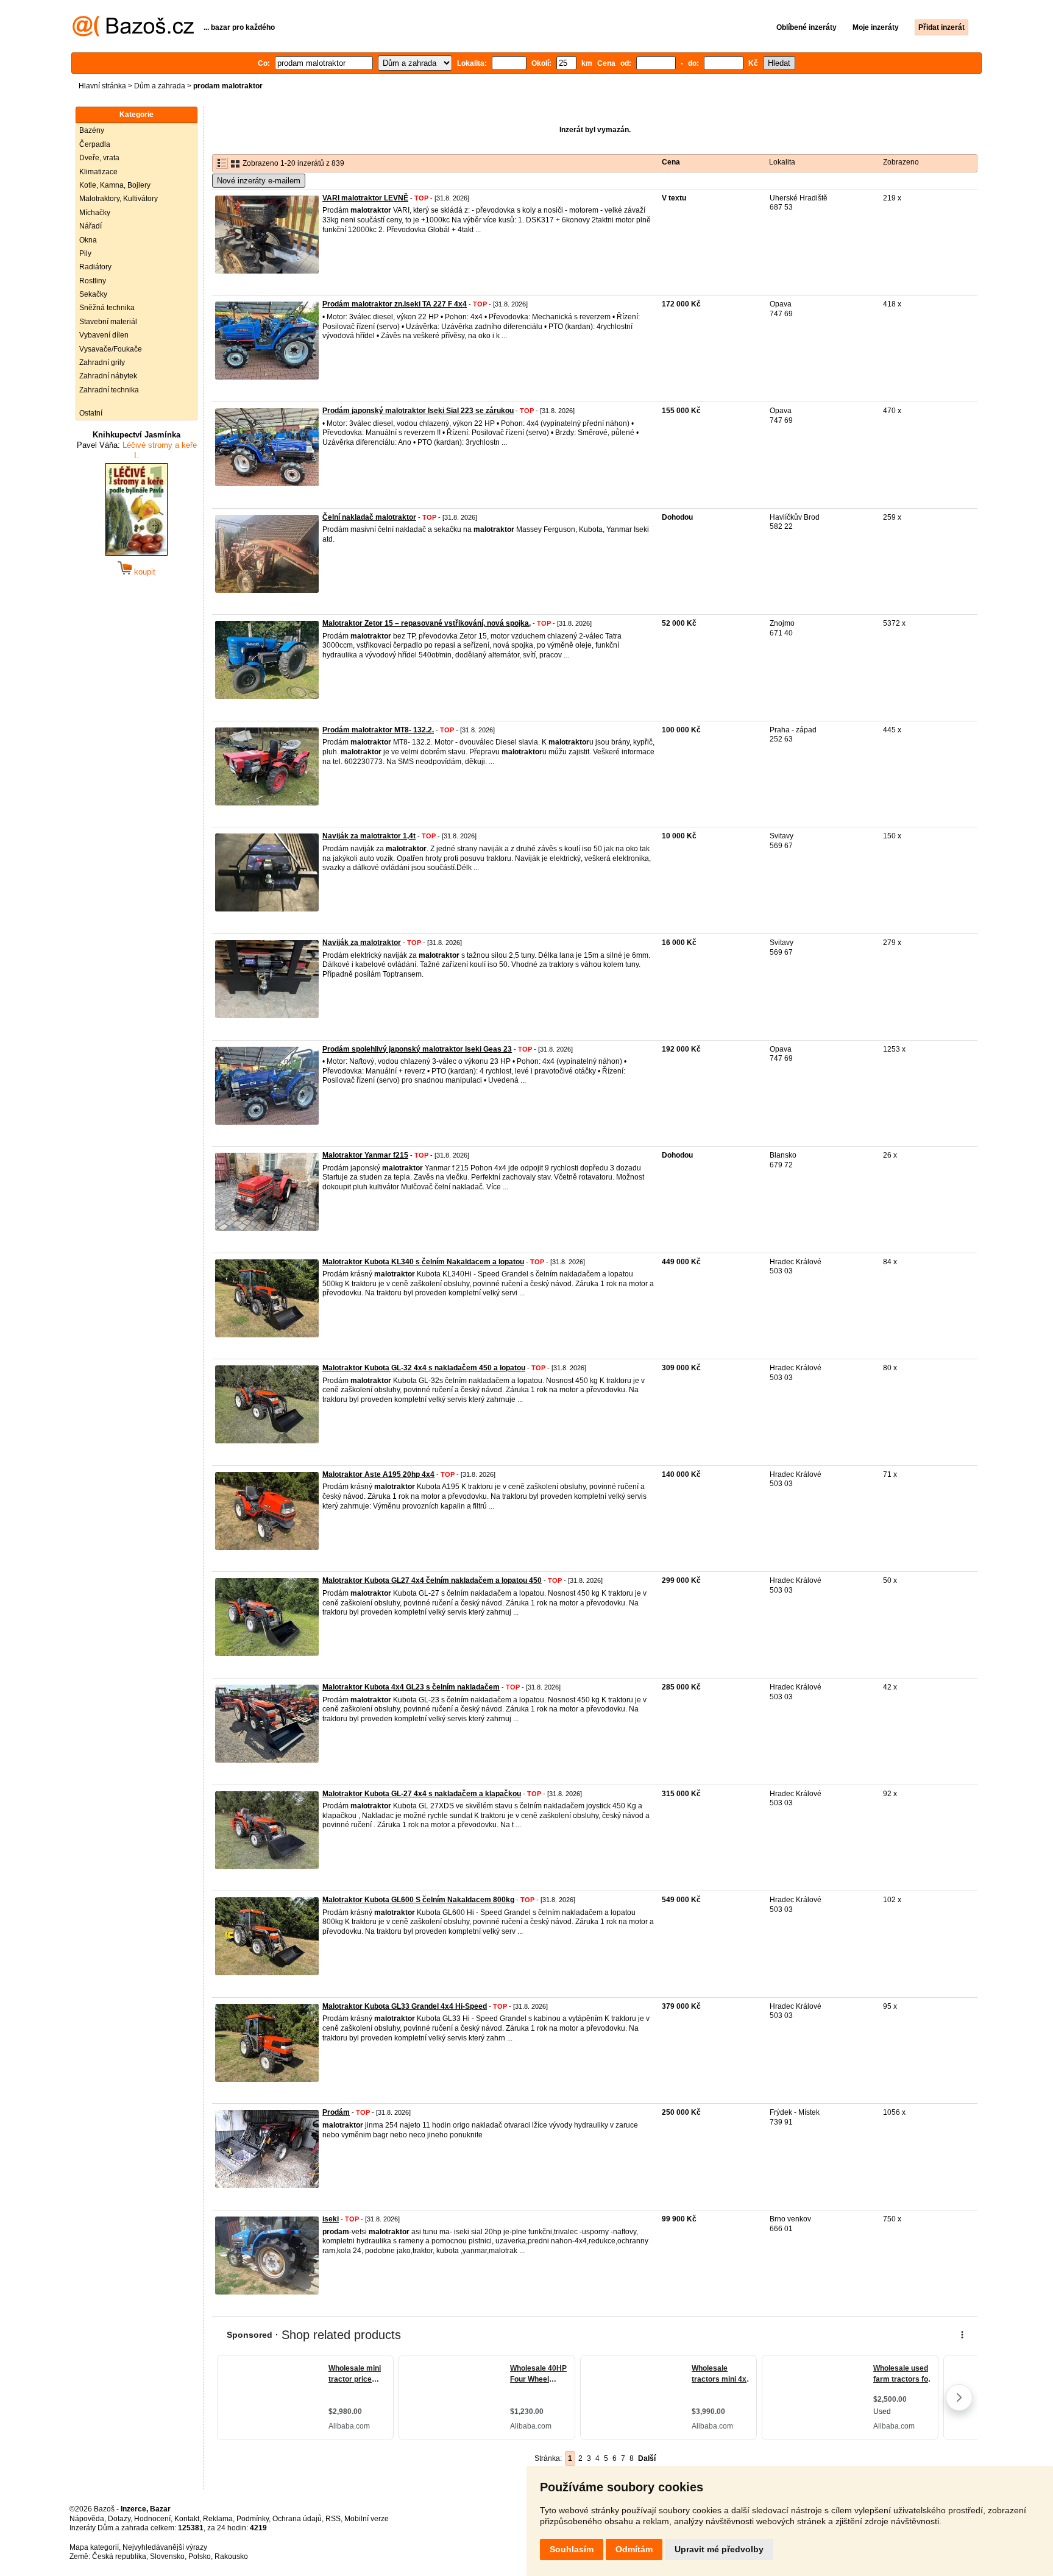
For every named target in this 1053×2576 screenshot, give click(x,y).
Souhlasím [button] (572, 2549)
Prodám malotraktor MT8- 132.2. (378, 730)
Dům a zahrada (160, 86)
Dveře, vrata (99, 158)
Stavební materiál (108, 322)
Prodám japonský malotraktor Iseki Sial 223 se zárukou (418, 411)
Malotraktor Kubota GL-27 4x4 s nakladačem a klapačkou (422, 1794)
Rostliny (93, 281)
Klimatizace (98, 172)
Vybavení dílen (104, 335)
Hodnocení (152, 2519)
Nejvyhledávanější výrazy (165, 2547)
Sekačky (93, 294)
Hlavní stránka (102, 86)
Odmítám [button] (634, 2549)
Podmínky (253, 2519)
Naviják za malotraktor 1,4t (369, 836)
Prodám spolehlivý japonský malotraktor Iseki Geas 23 (417, 1049)
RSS (333, 2519)
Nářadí (90, 226)
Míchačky (95, 213)
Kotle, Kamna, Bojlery (115, 185)
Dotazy (119, 2519)
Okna (88, 240)
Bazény (92, 130)
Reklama (218, 2519)
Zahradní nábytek (108, 376)
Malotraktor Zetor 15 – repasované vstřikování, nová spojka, (427, 623)
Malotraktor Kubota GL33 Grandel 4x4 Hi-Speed (405, 2006)
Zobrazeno (901, 162)
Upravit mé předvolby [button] (719, 2549)
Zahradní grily (102, 363)
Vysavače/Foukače (111, 349)
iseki (331, 2219)
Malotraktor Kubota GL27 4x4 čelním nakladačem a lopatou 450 (432, 1580)
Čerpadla (95, 144)
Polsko (200, 2557)
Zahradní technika (109, 390)
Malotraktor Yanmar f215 (365, 1155)
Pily (85, 253)
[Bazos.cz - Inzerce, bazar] (133, 34)
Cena (671, 162)
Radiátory (95, 267)
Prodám (336, 2112)
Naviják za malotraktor (362, 943)
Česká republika (119, 2557)
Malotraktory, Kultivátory (119, 199)
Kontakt (187, 2519)
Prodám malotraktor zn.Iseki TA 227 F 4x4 (395, 304)
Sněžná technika (107, 308)
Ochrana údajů (297, 2519)
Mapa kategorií (94, 2547)
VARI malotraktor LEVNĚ (365, 198)
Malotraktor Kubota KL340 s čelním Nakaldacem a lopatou (423, 1262)
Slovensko (167, 2557)
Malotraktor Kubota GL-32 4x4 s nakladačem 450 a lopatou (424, 1368)
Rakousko (231, 2557)
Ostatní (91, 413)
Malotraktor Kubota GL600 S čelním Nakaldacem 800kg (418, 1900)
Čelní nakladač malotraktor (369, 517)
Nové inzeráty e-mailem (259, 181)
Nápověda (87, 2519)
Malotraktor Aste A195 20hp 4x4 (378, 1474)
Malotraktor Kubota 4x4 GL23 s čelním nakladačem (411, 1687)
